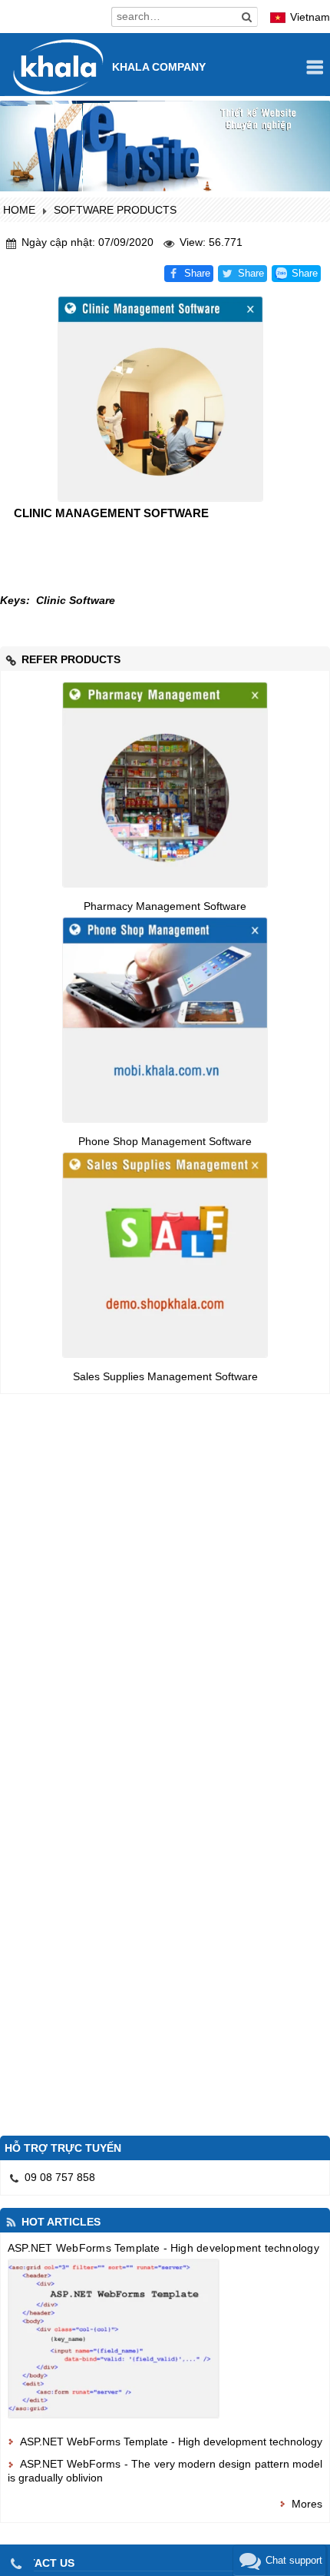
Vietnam (310, 17)
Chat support (294, 2560)
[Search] (247, 17)
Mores (307, 2504)
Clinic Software (76, 600)
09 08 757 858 (60, 2177)
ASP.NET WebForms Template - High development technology (163, 2248)
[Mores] (165, 2339)
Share (197, 274)
